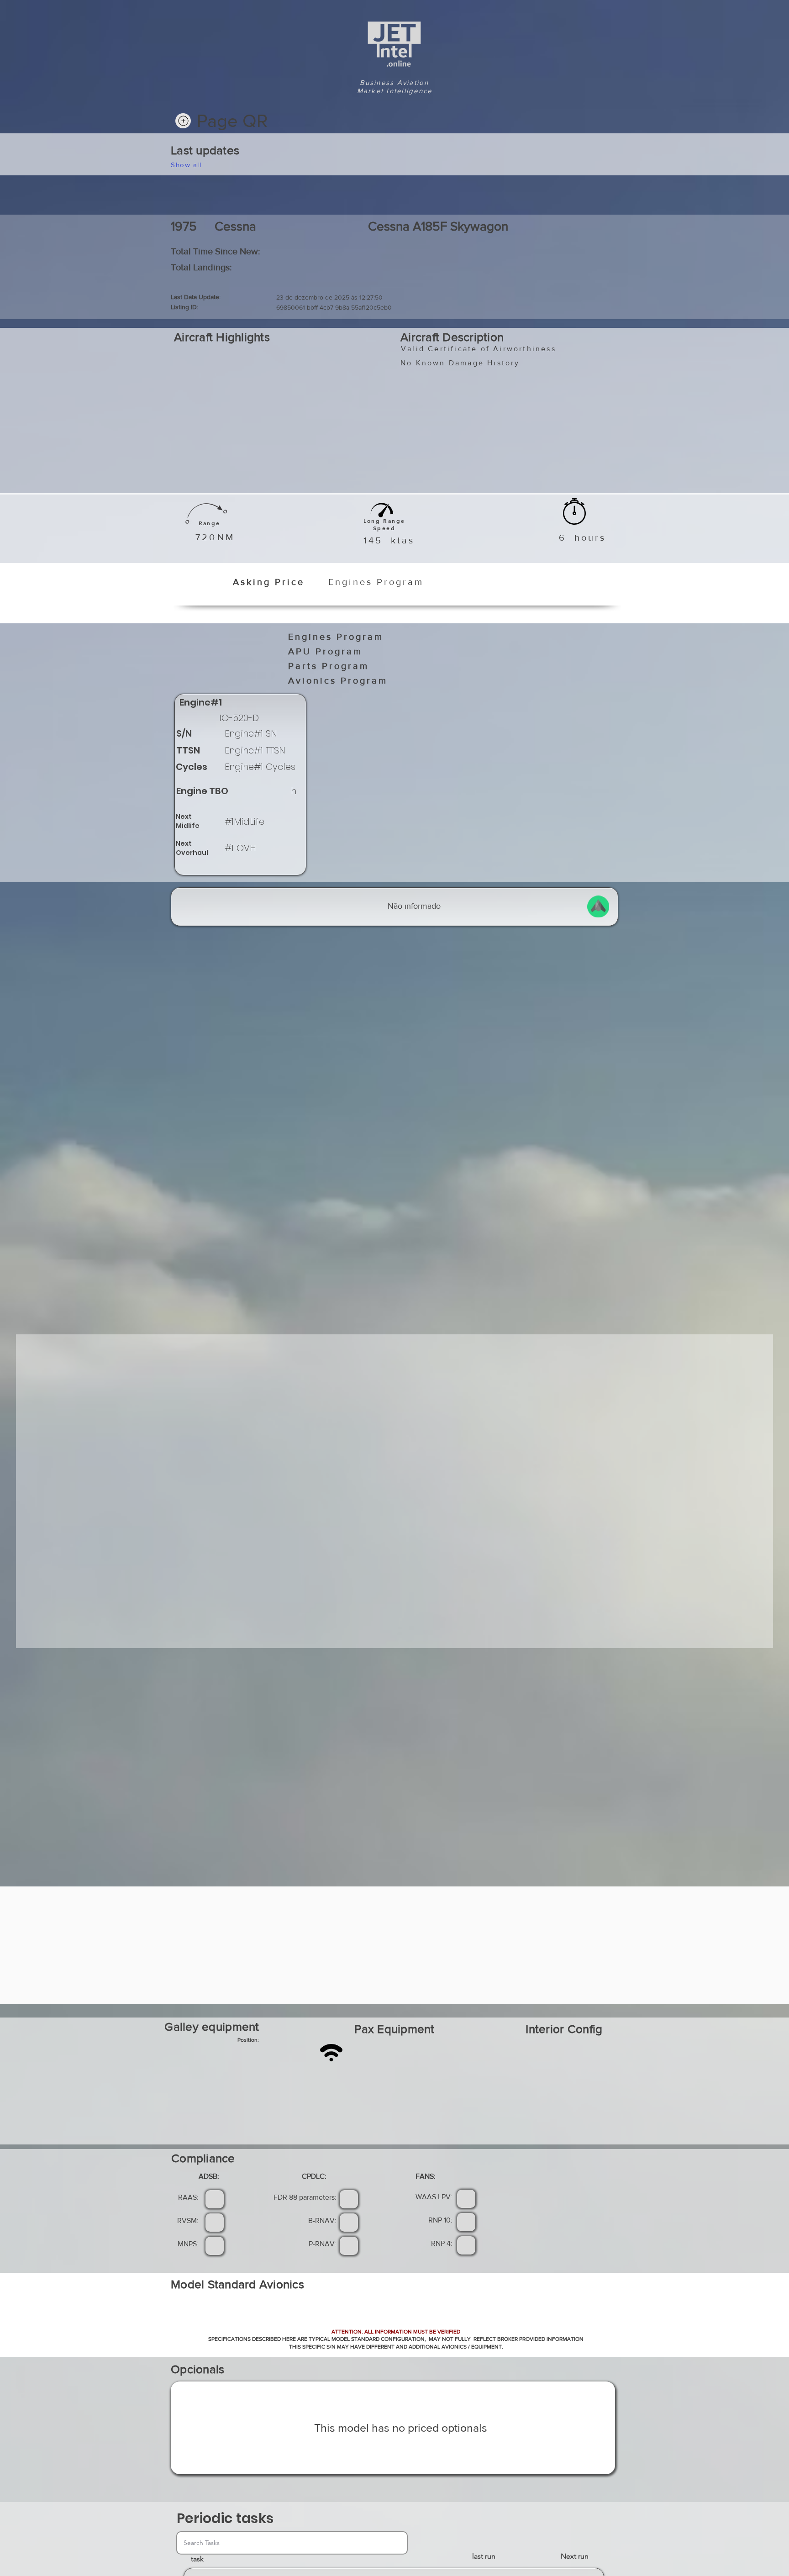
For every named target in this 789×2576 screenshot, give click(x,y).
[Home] (183, 121)
